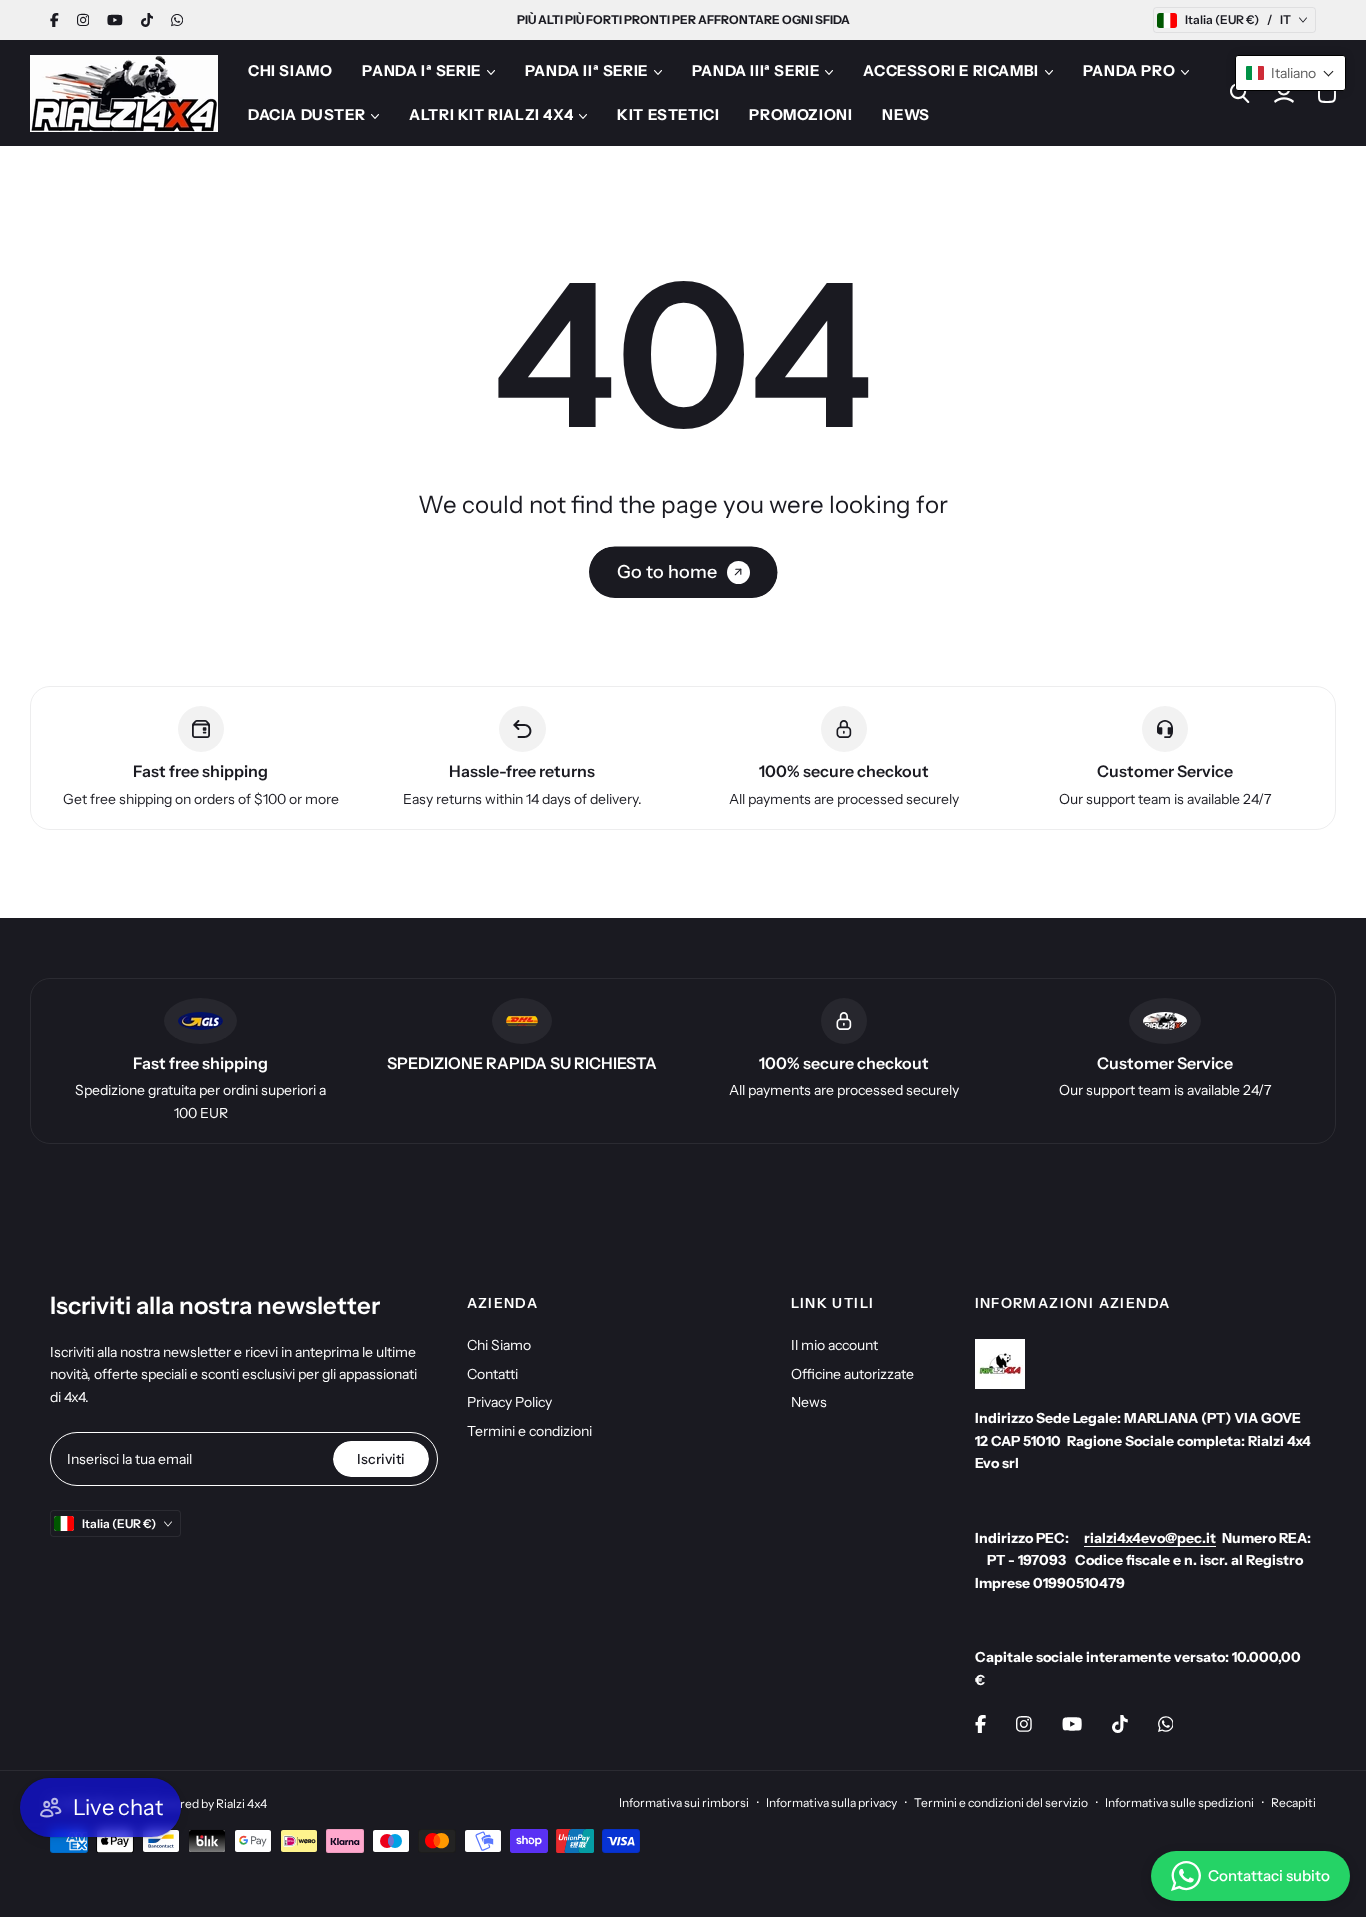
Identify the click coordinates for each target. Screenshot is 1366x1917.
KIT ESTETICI (668, 114)
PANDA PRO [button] (1129, 70)
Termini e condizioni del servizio (1001, 1802)
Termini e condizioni (529, 1431)
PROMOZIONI (800, 114)
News (809, 1402)
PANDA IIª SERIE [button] (586, 70)
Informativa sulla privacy (831, 1802)
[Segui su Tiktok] (147, 20)
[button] (1290, 73)
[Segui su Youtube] (115, 20)
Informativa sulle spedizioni (1179, 1802)
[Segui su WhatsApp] (177, 20)
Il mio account (834, 1345)
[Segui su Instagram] (83, 20)
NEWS (905, 114)
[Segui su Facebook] (54, 20)
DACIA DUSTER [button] (306, 114)
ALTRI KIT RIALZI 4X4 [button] (491, 114)
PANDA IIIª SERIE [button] (756, 70)
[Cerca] (1240, 93)
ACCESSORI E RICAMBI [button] (950, 70)
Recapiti (1293, 1802)
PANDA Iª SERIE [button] (421, 70)
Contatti (492, 1374)
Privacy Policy (509, 1402)
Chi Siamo (499, 1345)
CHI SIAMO (290, 70)
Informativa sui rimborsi (684, 1802)
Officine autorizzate (852, 1374)
